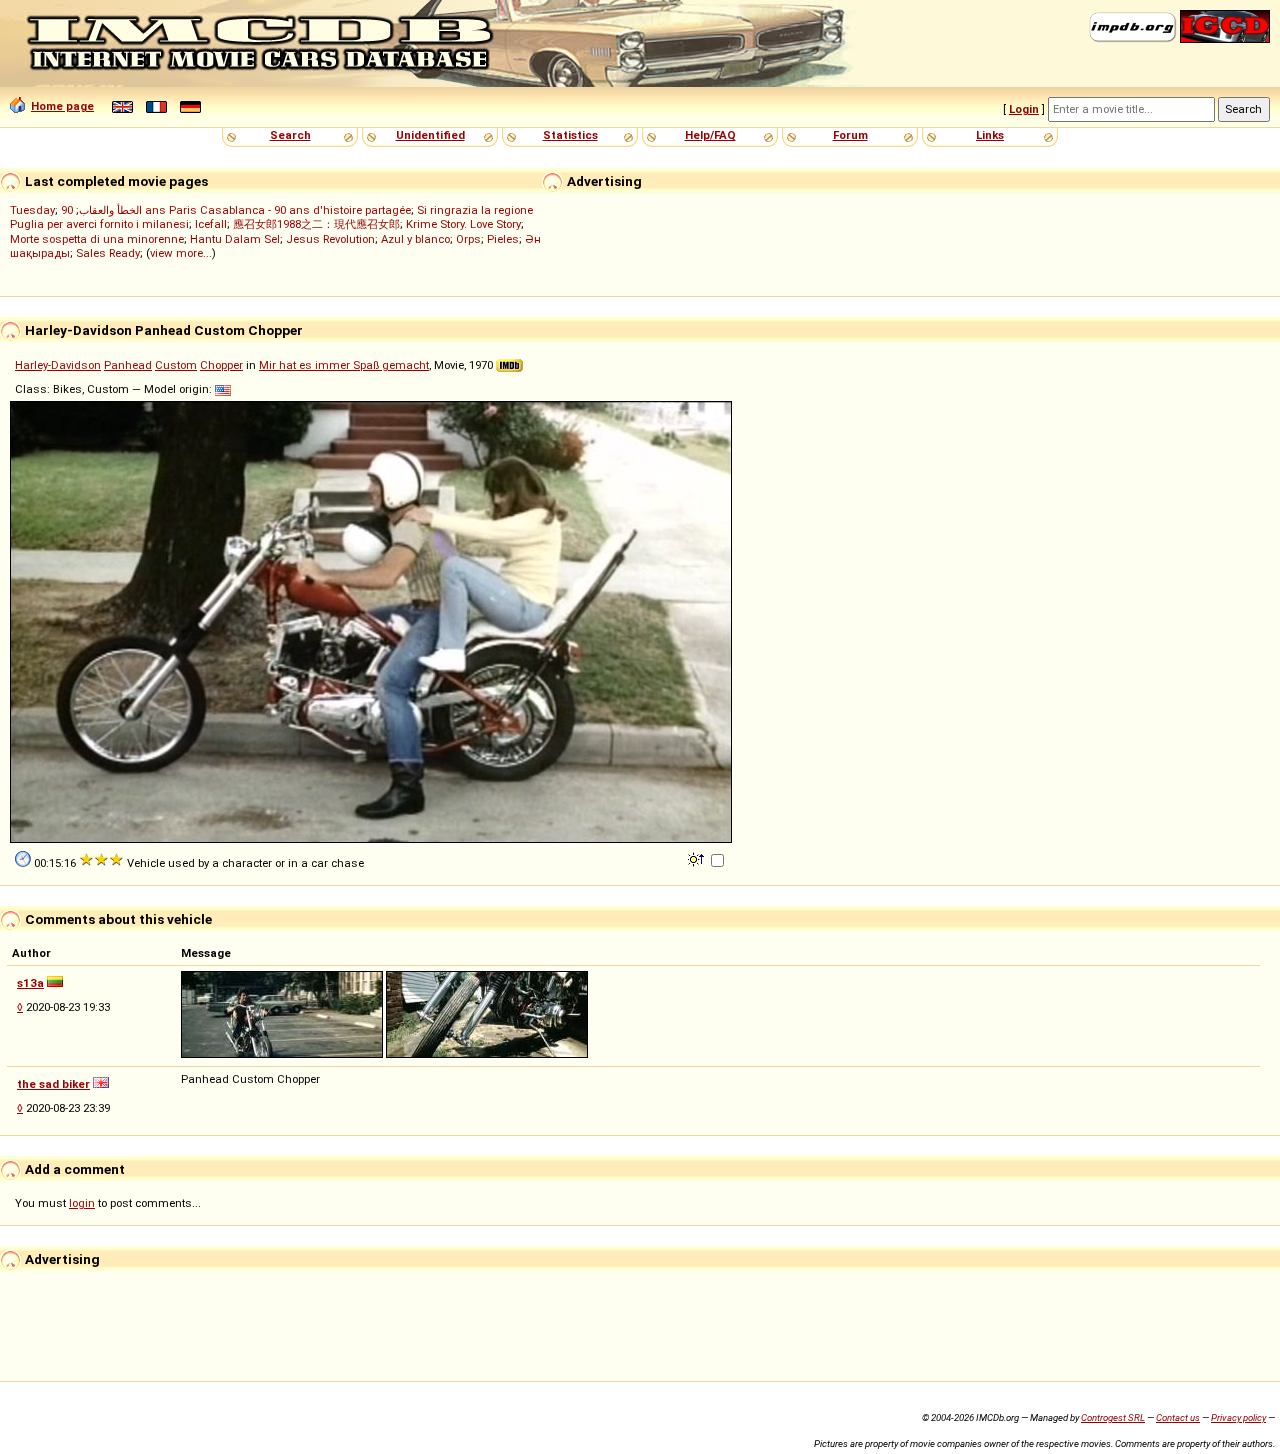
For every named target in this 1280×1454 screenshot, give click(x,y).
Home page (62, 106)
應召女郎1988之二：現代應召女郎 (316, 224)
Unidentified (430, 135)
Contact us (1178, 1417)
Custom (176, 365)
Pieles (503, 239)
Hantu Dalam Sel (235, 239)
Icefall (211, 224)
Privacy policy (1238, 1417)
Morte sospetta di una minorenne (97, 239)
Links (990, 135)
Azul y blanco (415, 239)
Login (1024, 109)
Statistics (570, 135)
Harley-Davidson (58, 365)
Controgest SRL (1113, 1417)
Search (290, 135)
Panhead (128, 365)
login (82, 1203)
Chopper (221, 365)
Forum (850, 135)
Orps (468, 239)
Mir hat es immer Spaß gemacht (344, 365)
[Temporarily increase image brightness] (697, 858)
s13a (30, 983)
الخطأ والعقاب (110, 210)
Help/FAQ (710, 135)
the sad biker (53, 1084)
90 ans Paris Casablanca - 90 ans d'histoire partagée (236, 210)
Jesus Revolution (330, 239)
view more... (181, 253)
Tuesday (32, 210)
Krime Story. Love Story (463, 224)
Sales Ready (108, 253)
